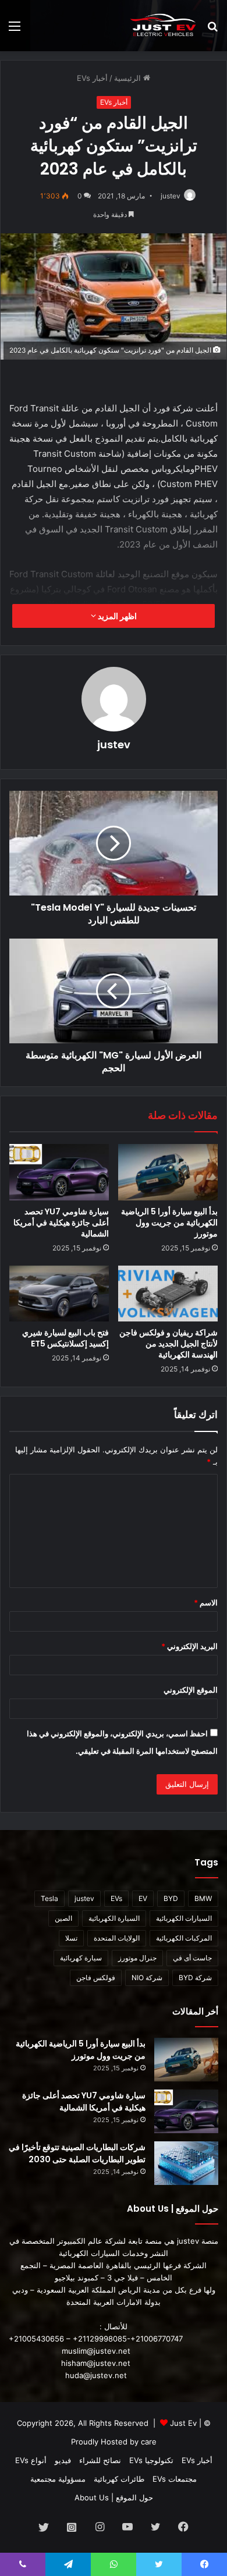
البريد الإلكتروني (189, 1646)
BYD (171, 1898)
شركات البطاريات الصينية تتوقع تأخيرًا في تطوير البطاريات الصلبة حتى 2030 (77, 2153)
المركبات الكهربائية (184, 1938)
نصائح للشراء (100, 2460)
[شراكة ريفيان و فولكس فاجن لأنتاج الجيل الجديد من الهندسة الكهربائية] (168, 1294)
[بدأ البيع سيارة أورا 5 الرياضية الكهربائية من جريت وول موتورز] (168, 1172)
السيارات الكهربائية (184, 1918)
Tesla (49, 1898)
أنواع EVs (31, 2460)
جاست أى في (192, 1958)
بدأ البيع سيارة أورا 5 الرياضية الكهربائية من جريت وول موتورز (169, 1223)
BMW (203, 1898)
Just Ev (183, 2423)
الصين (63, 1918)
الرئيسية (129, 78)
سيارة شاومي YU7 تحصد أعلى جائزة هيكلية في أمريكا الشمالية (61, 1223)
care (149, 2442)
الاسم (206, 1603)
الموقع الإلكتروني (191, 1690)
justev (171, 196)
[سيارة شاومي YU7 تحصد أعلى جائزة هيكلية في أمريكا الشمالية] (59, 1172)
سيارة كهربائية (81, 1958)
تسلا (71, 1938)
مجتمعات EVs (175, 2479)
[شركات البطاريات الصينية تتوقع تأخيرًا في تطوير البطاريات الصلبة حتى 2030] (186, 2163)
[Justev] (163, 26)
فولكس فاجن (96, 1978)
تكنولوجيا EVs (151, 2460)
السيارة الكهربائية (114, 1918)
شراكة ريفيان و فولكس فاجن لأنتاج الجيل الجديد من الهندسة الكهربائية (169, 1344)
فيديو (63, 2460)
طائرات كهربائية (119, 2479)
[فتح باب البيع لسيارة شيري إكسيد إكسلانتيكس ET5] (59, 1294)
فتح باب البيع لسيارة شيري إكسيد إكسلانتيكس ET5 (65, 1338)
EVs (116, 1898)
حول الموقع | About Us (114, 2497)
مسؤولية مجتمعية (58, 2479)
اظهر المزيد (116, 616)
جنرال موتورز (137, 1958)
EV (143, 1898)
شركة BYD (195, 1978)
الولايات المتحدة (117, 1938)
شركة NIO (147, 1978)
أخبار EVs (92, 78)
